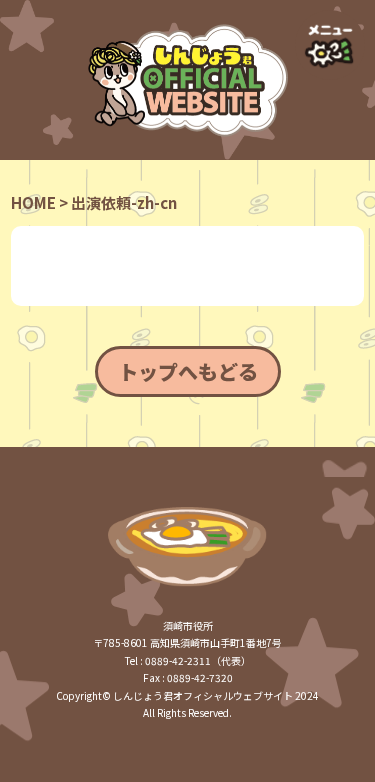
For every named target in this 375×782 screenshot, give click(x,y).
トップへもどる (188, 371)
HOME (33, 202)
